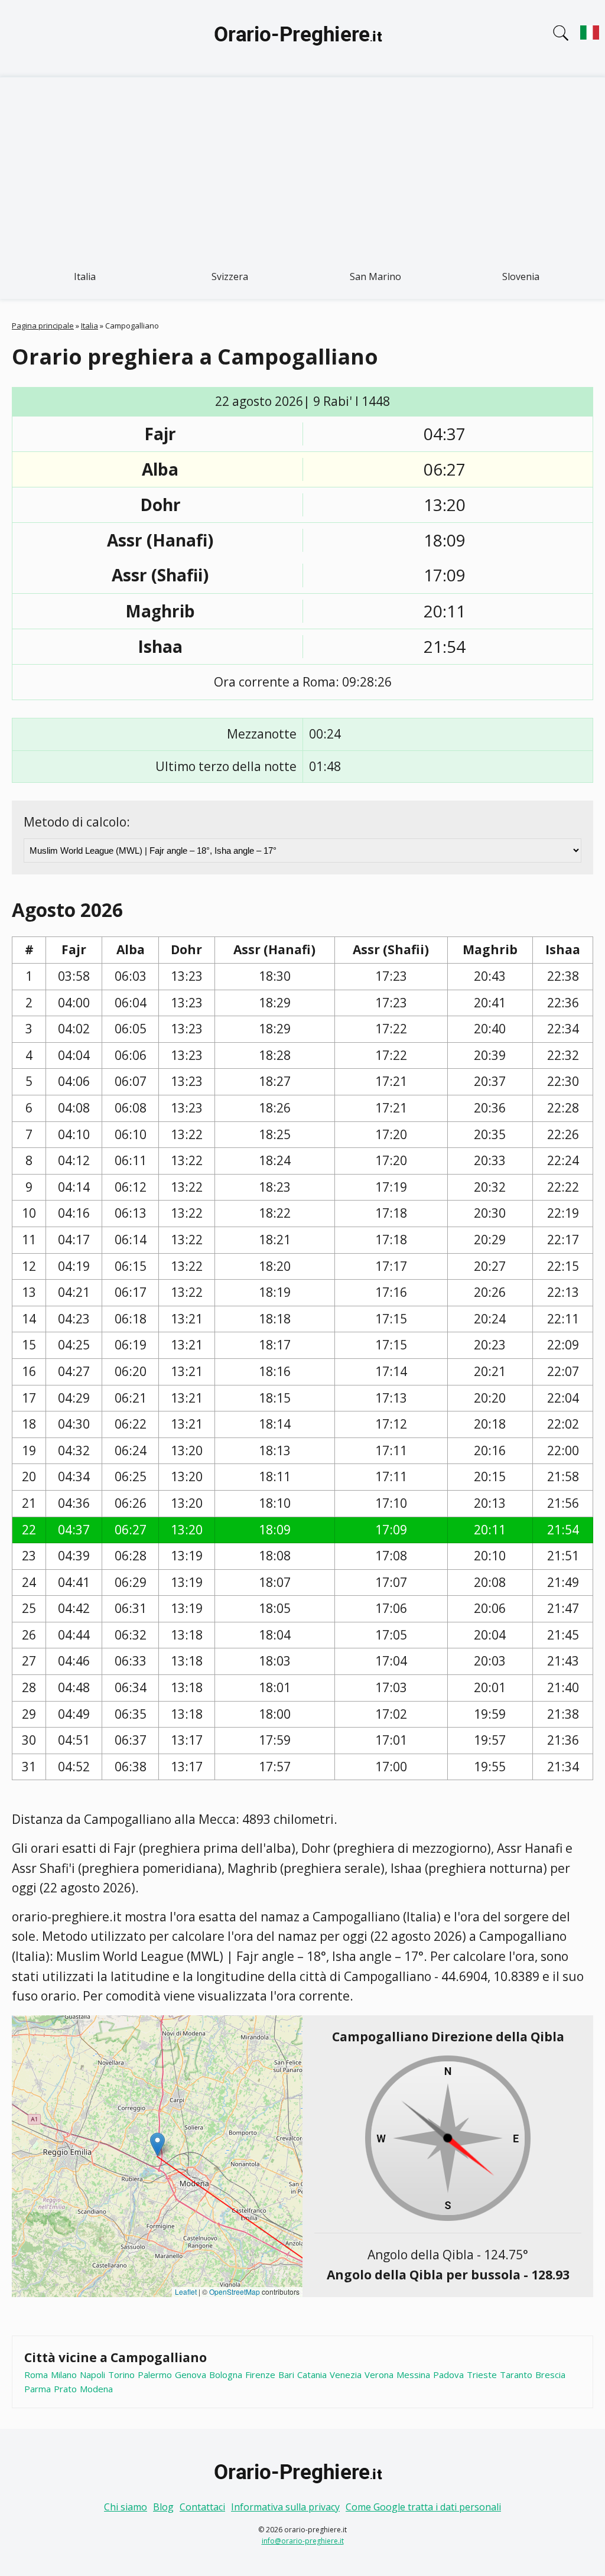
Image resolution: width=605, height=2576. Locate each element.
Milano (64, 2375)
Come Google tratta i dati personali (423, 2507)
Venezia (346, 2375)
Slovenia (521, 277)
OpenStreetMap (235, 2292)
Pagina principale (43, 326)
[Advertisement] (302, 166)
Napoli (92, 2375)
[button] (157, 2144)
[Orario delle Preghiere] (302, 38)
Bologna (226, 2375)
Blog (163, 2507)
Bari (286, 2375)
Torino (121, 2375)
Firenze (260, 2375)
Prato (65, 2389)
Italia (85, 277)
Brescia (550, 2375)
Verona (379, 2375)
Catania (312, 2375)
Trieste (482, 2375)
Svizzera (230, 277)
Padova (448, 2375)
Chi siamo (126, 2507)
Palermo (155, 2375)
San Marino (375, 277)
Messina (413, 2375)
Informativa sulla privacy (285, 2507)
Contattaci (202, 2507)
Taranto (516, 2375)
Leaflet (186, 2292)
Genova (191, 2375)
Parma (38, 2389)
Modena (96, 2389)
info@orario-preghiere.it (303, 2541)
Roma (36, 2375)
